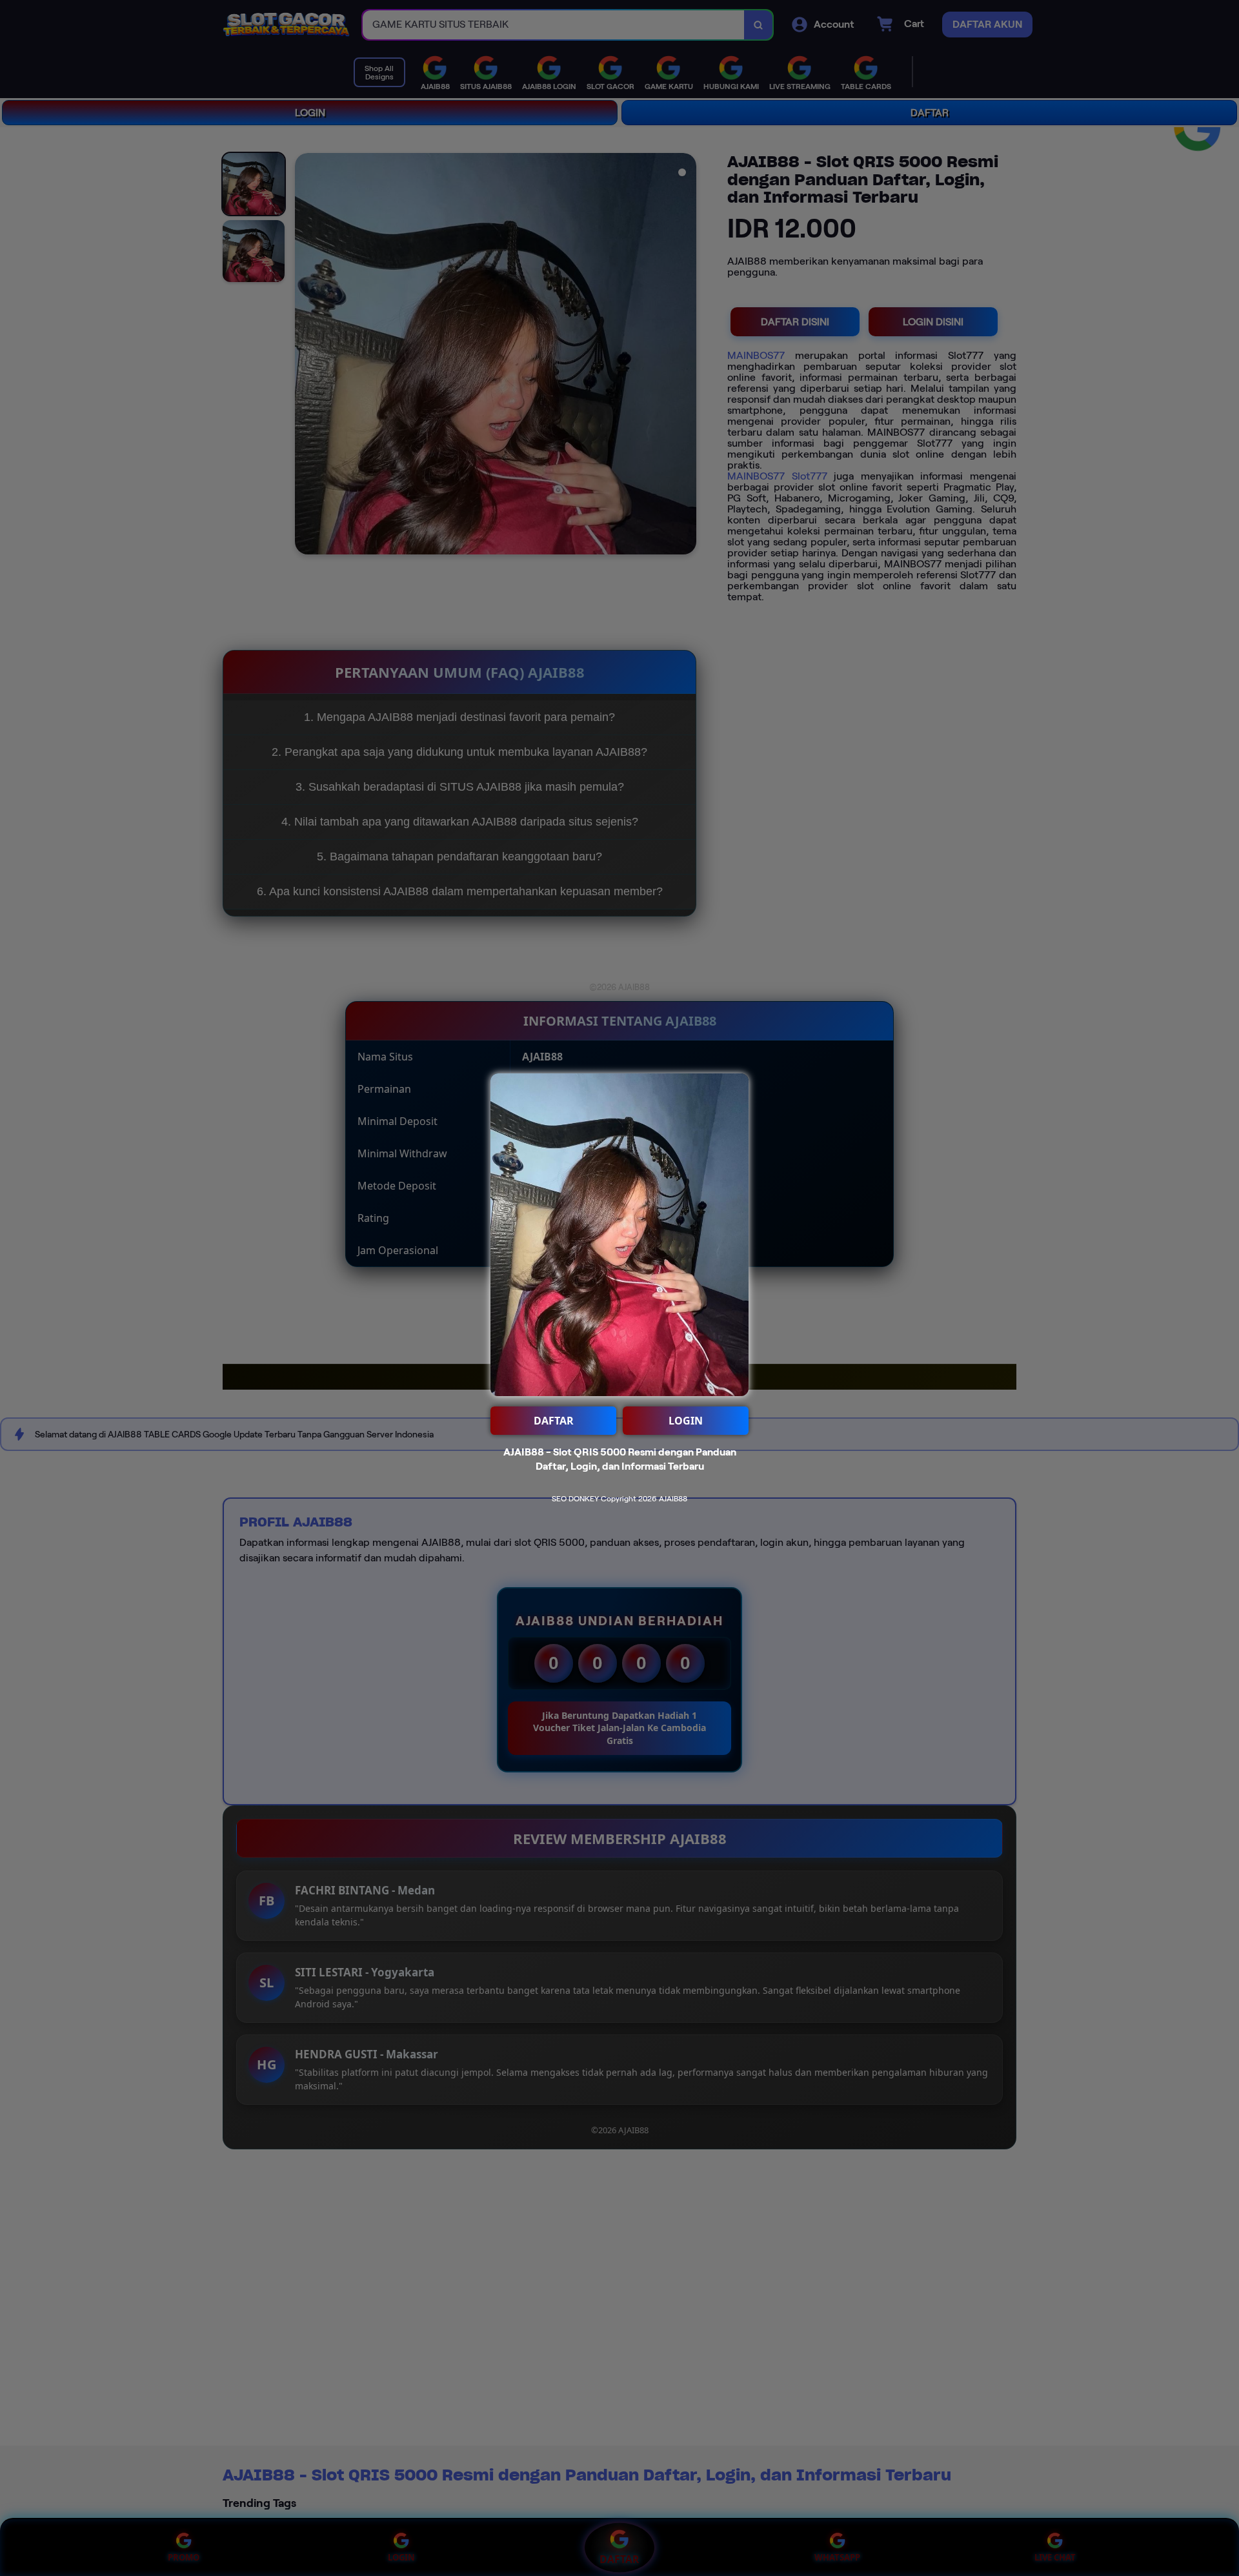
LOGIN (686, 1421)
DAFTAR (554, 1421)
